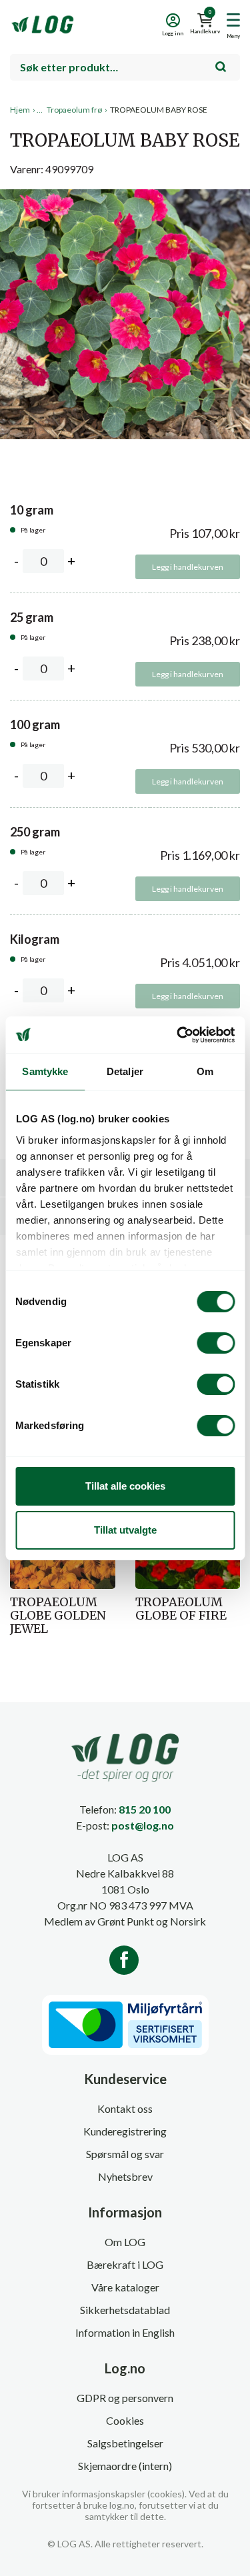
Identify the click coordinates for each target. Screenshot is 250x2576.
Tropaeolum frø (74, 110)
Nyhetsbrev (125, 2176)
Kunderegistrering (125, 2131)
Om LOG (125, 2242)
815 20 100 (145, 1809)
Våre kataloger (125, 2287)
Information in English (125, 2332)
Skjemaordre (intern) (125, 2466)
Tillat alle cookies (125, 1486)
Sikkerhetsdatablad (125, 2310)
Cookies (125, 2420)
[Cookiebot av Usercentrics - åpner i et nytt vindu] (178, 1035)
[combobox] (125, 67)
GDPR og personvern (125, 2398)
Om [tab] (205, 1071)
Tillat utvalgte (125, 1530)
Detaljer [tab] (125, 1071)
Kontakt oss (125, 2108)
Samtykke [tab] (45, 1071)
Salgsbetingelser (125, 2443)
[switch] (216, 1343)
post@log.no (143, 1825)
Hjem (20, 110)
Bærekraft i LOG (125, 2264)
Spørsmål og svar (125, 2154)
